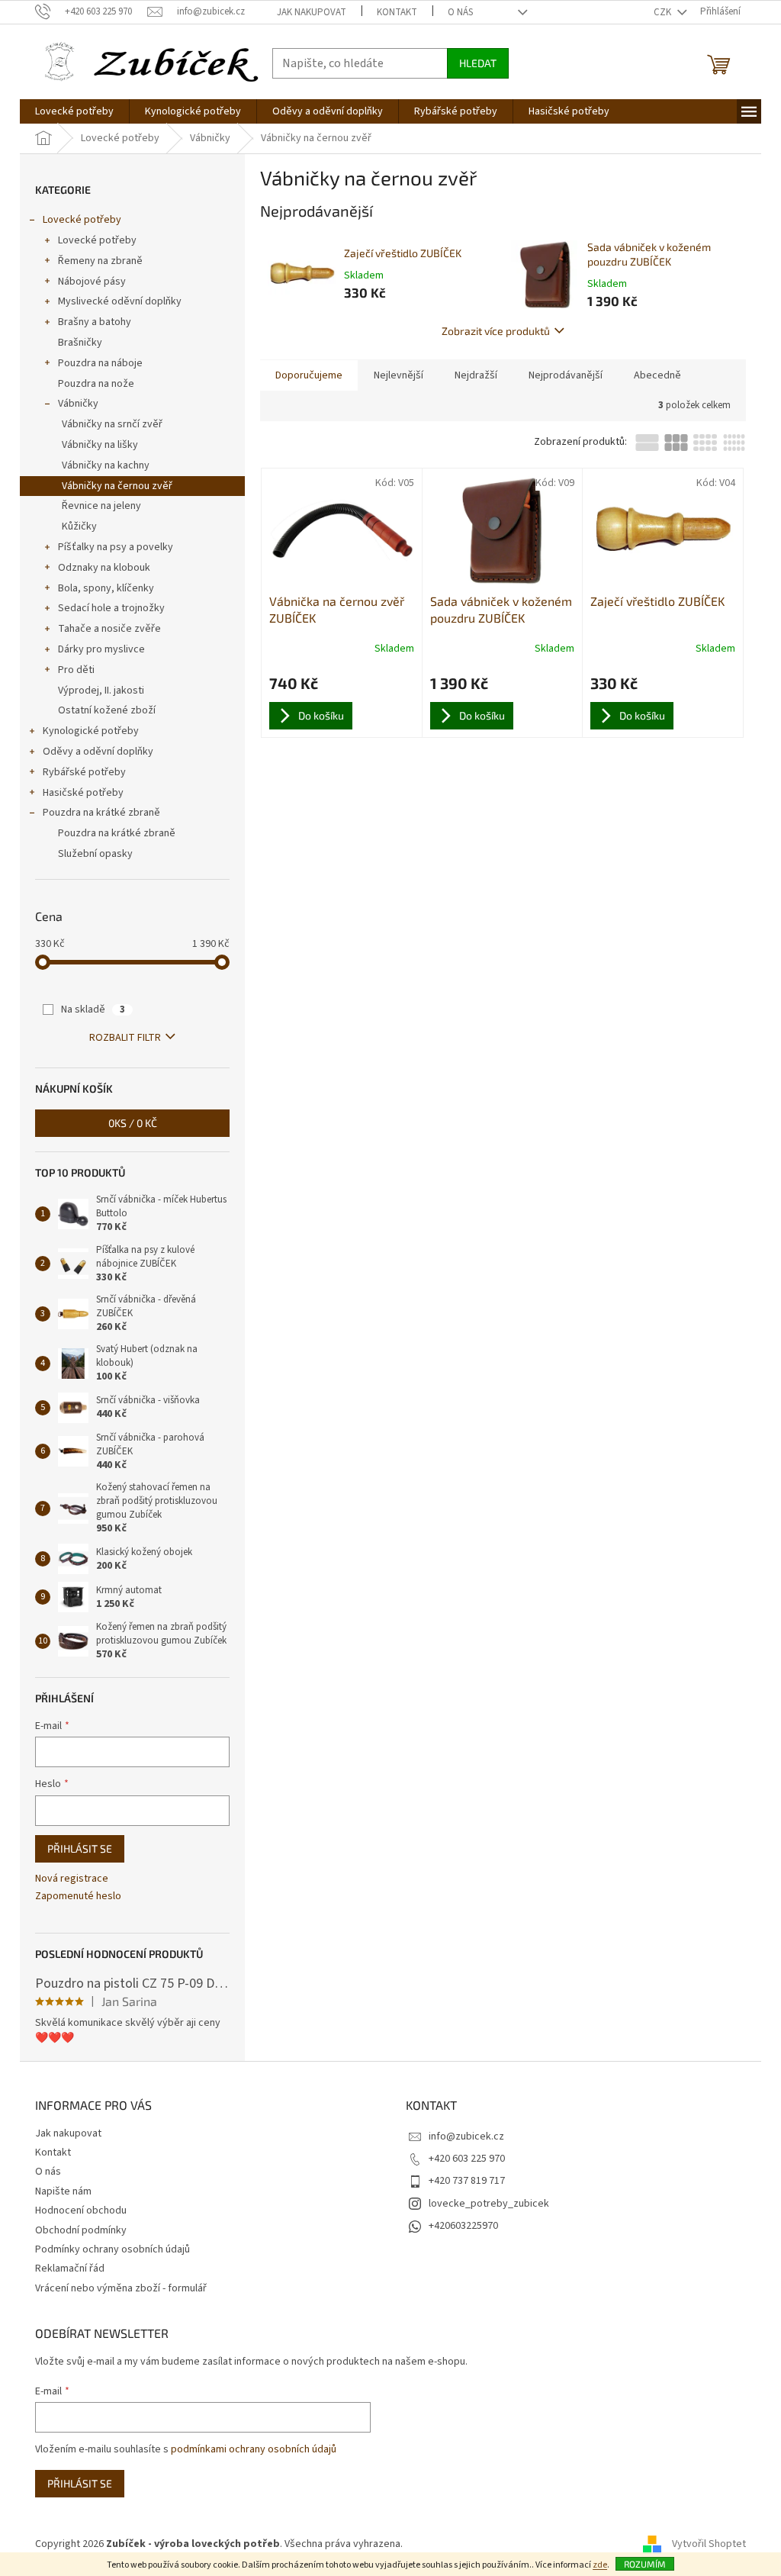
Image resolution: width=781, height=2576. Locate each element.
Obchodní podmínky (81, 2230)
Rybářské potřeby (84, 772)
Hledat (478, 63)
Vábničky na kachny (106, 465)
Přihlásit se (80, 1848)
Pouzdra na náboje (100, 363)
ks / (133, 1123)
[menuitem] (74, 111)
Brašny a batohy (95, 322)
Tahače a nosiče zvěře (109, 629)
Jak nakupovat (312, 12)
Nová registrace (72, 1879)
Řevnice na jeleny (101, 506)
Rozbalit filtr (125, 1038)
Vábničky (78, 404)
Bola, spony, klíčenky (106, 588)
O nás (460, 12)
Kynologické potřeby (91, 731)
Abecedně (657, 375)
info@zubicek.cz (466, 2136)
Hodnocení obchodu (81, 2211)
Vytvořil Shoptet (709, 2544)
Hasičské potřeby (83, 793)
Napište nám (63, 2191)
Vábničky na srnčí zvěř (112, 424)
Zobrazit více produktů (496, 331)
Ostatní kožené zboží (107, 710)
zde (600, 2565)
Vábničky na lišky (100, 445)
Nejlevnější (399, 375)
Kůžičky (79, 526)
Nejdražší (476, 375)
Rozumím (645, 2564)
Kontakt (397, 12)
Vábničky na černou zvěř (117, 486)
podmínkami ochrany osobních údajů (254, 2449)
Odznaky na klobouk (104, 568)
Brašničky (80, 343)
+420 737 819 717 (467, 2181)
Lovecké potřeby (82, 220)
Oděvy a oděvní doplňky (98, 752)
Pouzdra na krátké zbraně (101, 813)
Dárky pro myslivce (101, 649)
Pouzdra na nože (96, 384)
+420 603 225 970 (467, 2159)
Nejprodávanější (566, 375)
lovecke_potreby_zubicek (489, 2204)
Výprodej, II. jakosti (101, 691)
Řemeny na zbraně (100, 261)
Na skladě (93, 1009)
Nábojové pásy (92, 282)
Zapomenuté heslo (78, 1897)
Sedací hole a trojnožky (111, 608)
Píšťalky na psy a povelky (116, 547)
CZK (664, 12)
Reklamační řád (70, 2268)
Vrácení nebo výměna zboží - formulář (121, 2288)
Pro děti (76, 670)
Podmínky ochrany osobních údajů (112, 2249)
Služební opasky (95, 854)
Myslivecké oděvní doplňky (120, 301)
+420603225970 (463, 2226)
